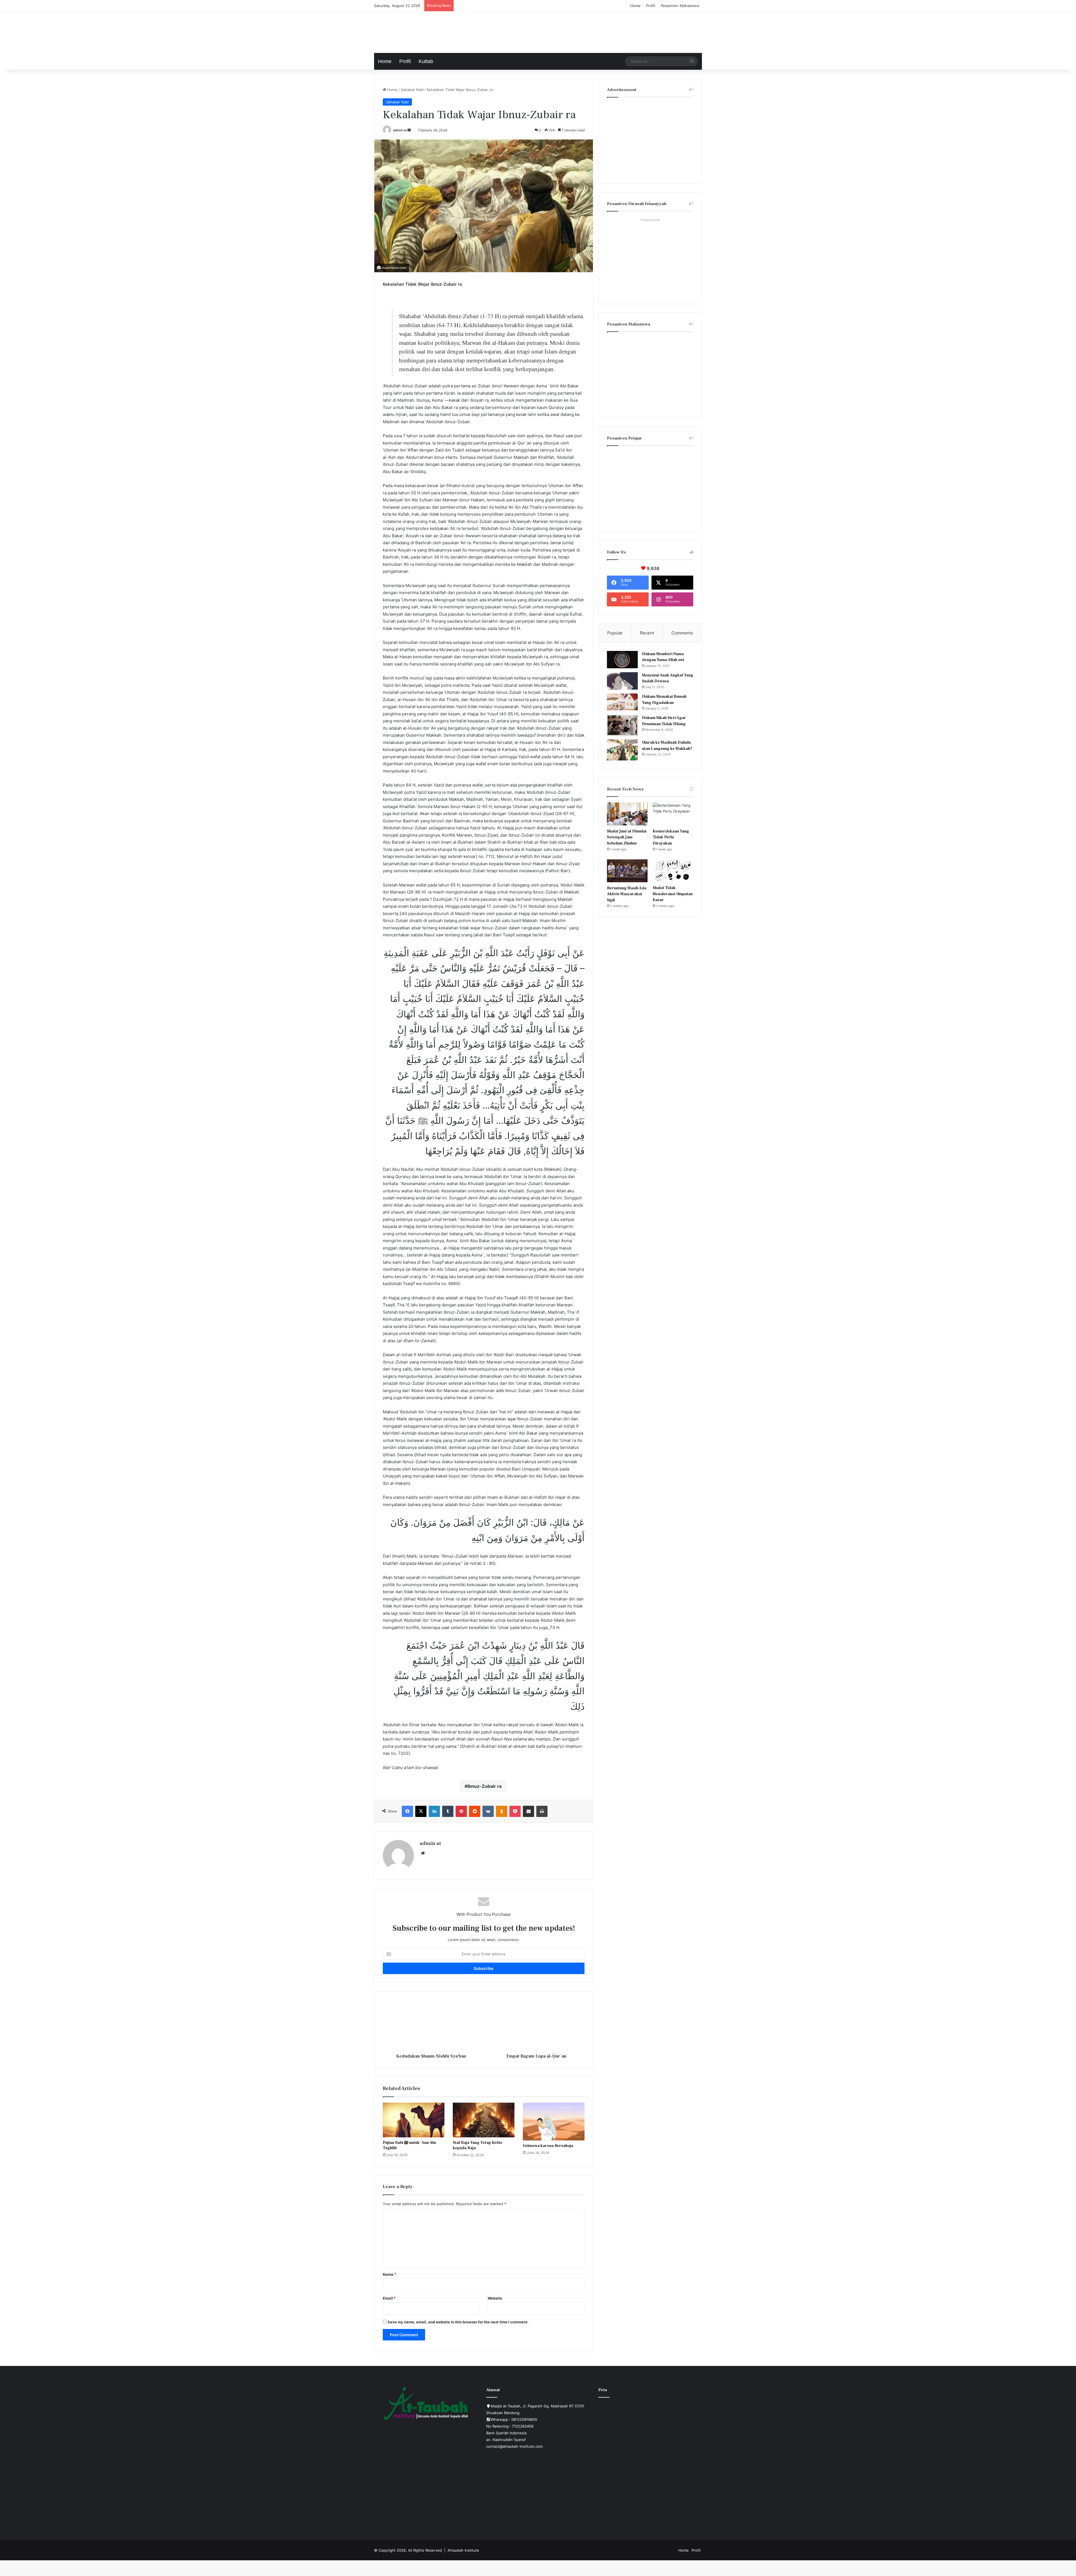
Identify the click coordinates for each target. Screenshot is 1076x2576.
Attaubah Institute (463, 2550)
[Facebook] (407, 1811)
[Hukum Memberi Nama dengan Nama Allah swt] (622, 660)
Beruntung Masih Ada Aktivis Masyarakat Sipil (627, 894)
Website (495, 2298)
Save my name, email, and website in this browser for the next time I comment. (458, 2322)
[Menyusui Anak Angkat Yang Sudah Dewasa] (622, 681)
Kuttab (426, 61)
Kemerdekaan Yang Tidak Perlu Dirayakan (671, 837)
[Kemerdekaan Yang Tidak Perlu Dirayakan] (673, 814)
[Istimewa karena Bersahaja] (554, 2122)
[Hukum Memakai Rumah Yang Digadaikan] (622, 702)
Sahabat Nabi (412, 90)
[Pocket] (515, 1811)
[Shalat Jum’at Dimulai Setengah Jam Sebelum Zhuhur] (627, 814)
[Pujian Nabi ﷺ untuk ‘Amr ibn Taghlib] (414, 2120)
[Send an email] (409, 130)
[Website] (423, 1853)
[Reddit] (475, 1811)
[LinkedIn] (434, 1811)
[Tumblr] (448, 1811)
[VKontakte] (488, 1811)
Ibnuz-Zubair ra (484, 1786)
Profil (651, 6)
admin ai (400, 130)
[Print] (542, 1811)
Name (389, 2274)
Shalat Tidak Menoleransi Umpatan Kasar (673, 894)
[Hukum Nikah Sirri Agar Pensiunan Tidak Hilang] (622, 725)
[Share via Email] (528, 1811)
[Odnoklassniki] (502, 1811)
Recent (647, 633)
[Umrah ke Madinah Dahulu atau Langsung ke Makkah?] (622, 750)
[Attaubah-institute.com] (416, 31)
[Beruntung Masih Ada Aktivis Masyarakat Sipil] (627, 871)
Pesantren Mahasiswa (680, 6)
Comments (682, 633)
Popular (615, 633)
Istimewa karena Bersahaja (548, 2146)
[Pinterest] (461, 1811)
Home (635, 6)
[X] (421, 1811)
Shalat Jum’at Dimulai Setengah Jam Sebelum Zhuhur (627, 837)
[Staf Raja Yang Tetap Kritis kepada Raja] (484, 2120)
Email (389, 2298)
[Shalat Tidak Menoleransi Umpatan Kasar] (673, 871)
